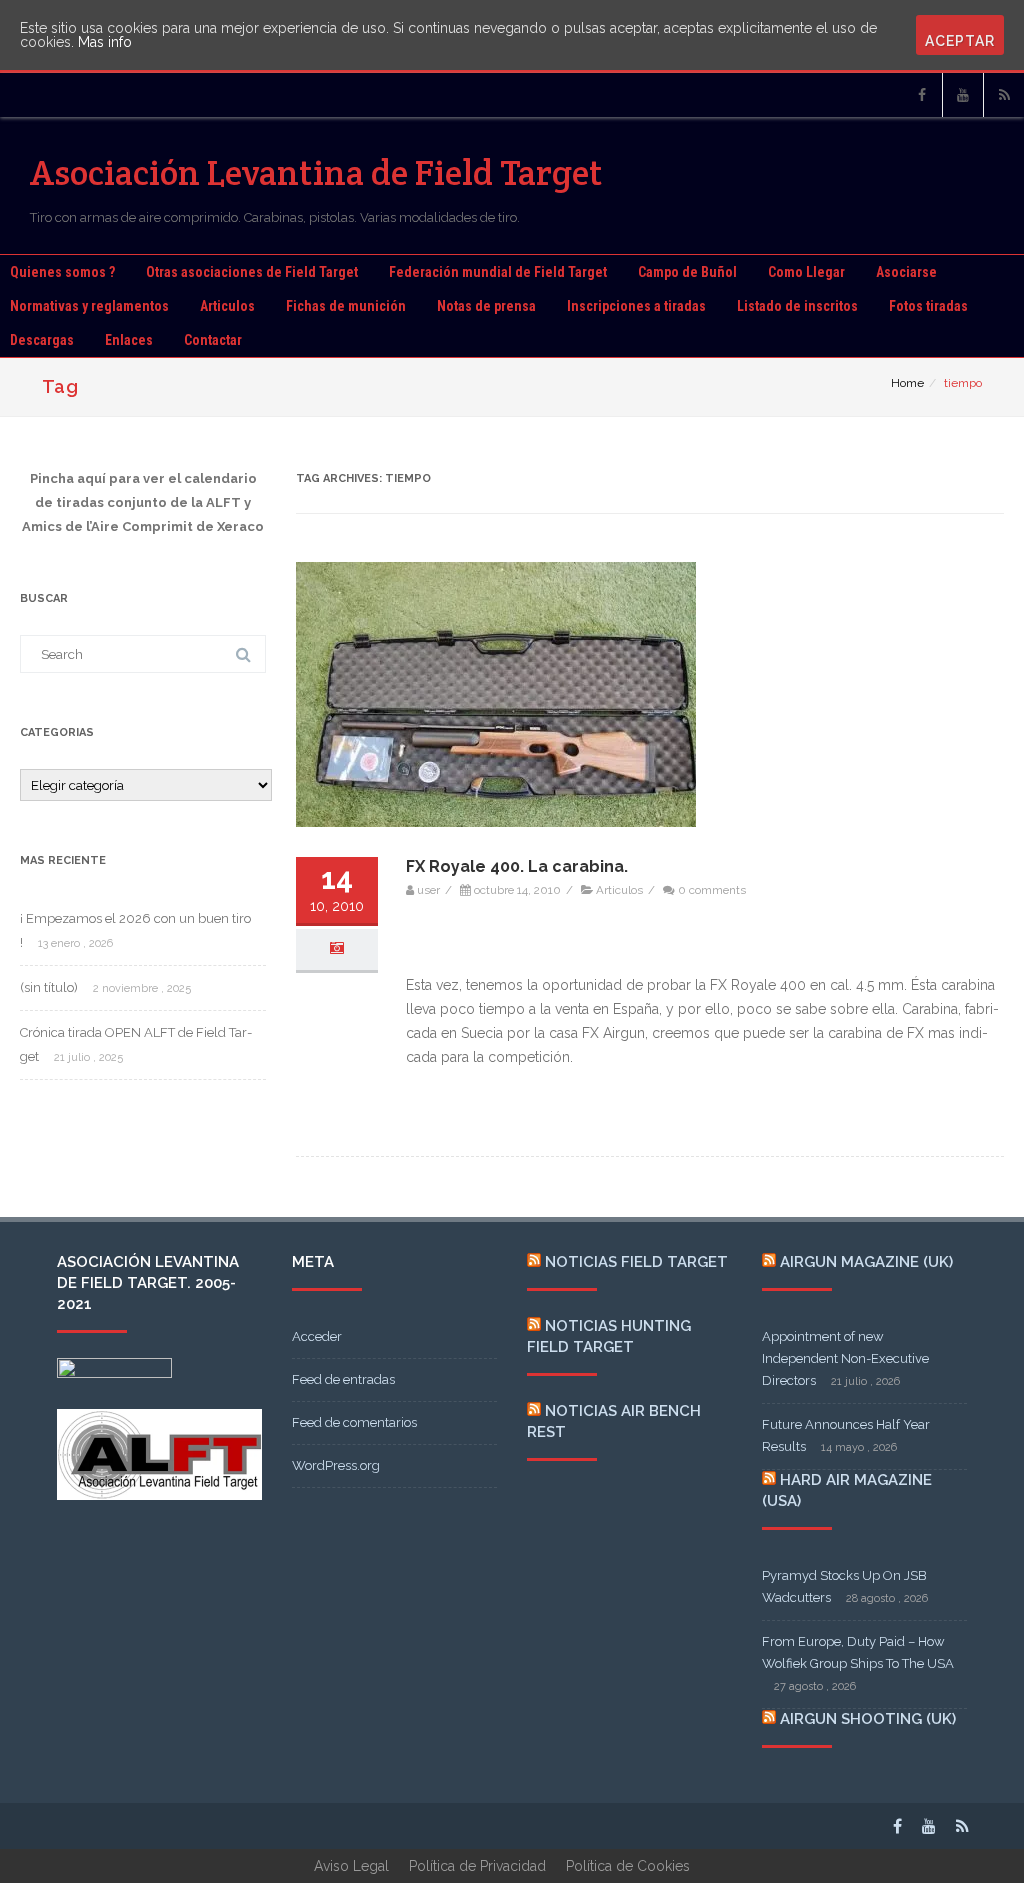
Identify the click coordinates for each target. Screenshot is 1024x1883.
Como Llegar (806, 272)
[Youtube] (963, 95)
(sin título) (49, 987)
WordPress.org (336, 1465)
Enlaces (129, 340)
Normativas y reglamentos (89, 306)
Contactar (213, 340)
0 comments (712, 890)
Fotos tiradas (928, 306)
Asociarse (906, 272)
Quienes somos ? (62, 272)
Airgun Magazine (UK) (866, 1262)
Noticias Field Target (636, 1262)
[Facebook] (922, 95)
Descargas (42, 340)
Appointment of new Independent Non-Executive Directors (845, 1358)
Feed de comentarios (354, 1422)
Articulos (227, 306)
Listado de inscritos (797, 306)
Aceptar (960, 41)
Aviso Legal (351, 1866)
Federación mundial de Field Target (498, 272)
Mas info (105, 42)
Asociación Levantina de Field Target (316, 172)
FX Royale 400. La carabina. (517, 866)
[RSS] (1004, 95)
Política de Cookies (628, 1866)
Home (907, 383)
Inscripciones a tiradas (636, 306)
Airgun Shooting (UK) (868, 1719)
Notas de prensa (486, 306)
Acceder (317, 1336)
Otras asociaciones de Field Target (252, 272)
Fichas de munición (346, 306)
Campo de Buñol (687, 272)
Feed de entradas (343, 1379)
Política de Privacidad (477, 1866)
